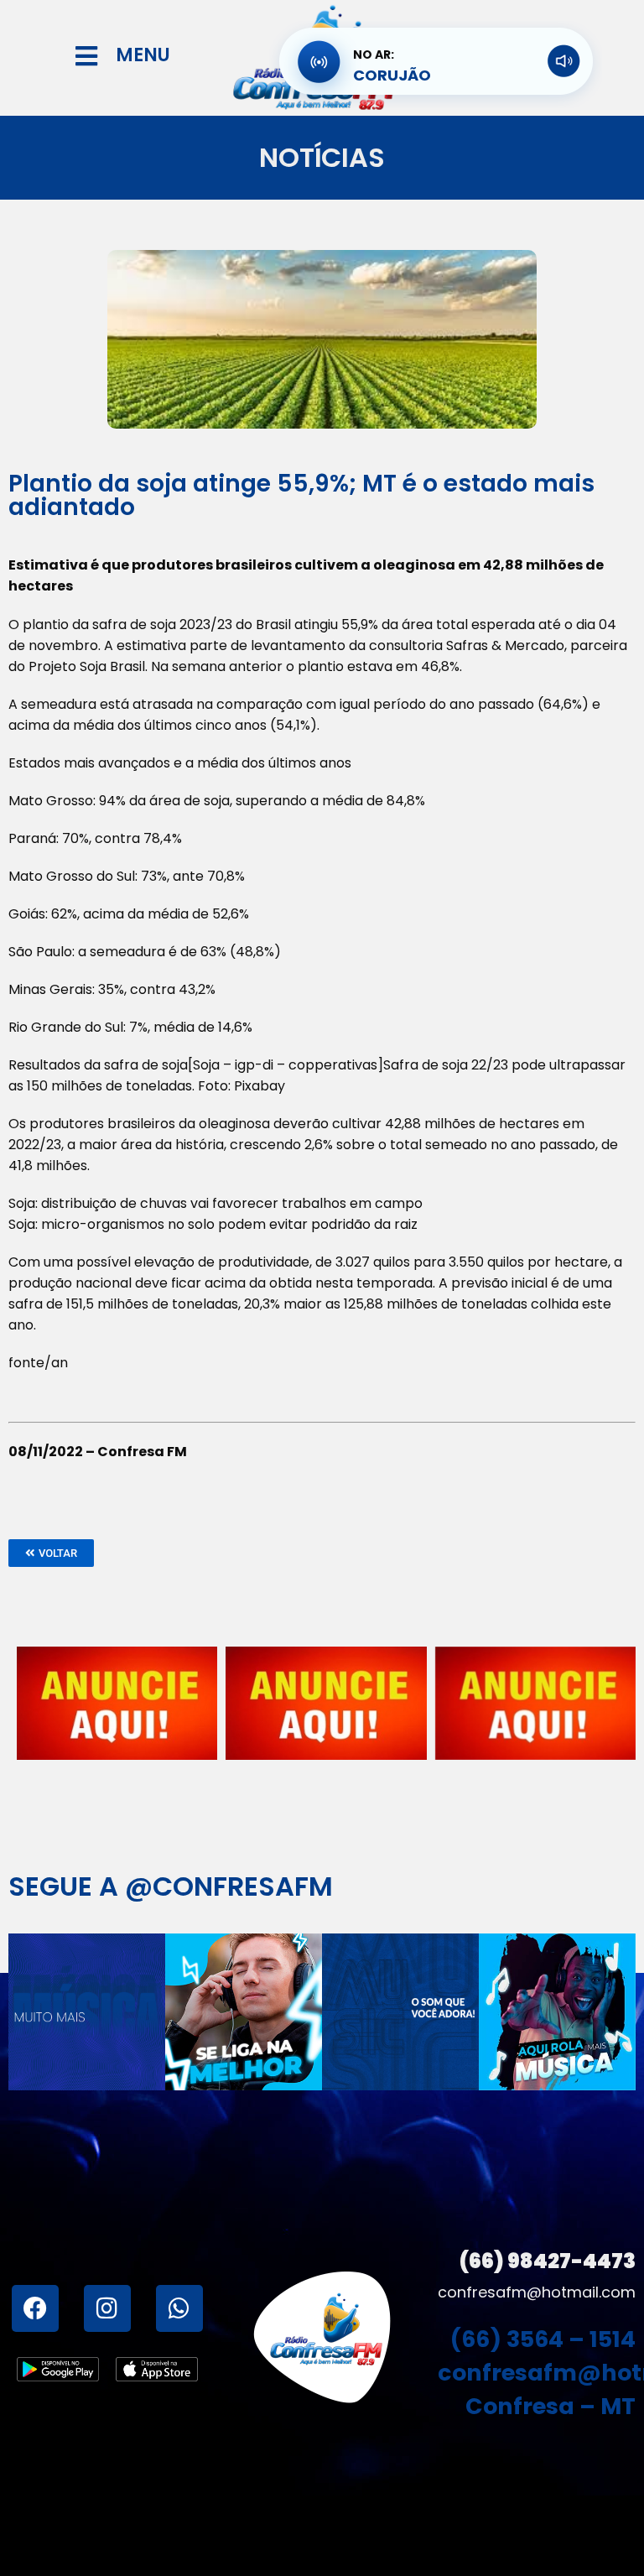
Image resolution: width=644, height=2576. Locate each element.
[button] (51, 1553)
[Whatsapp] (179, 2308)
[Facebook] (35, 2308)
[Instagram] (107, 2308)
